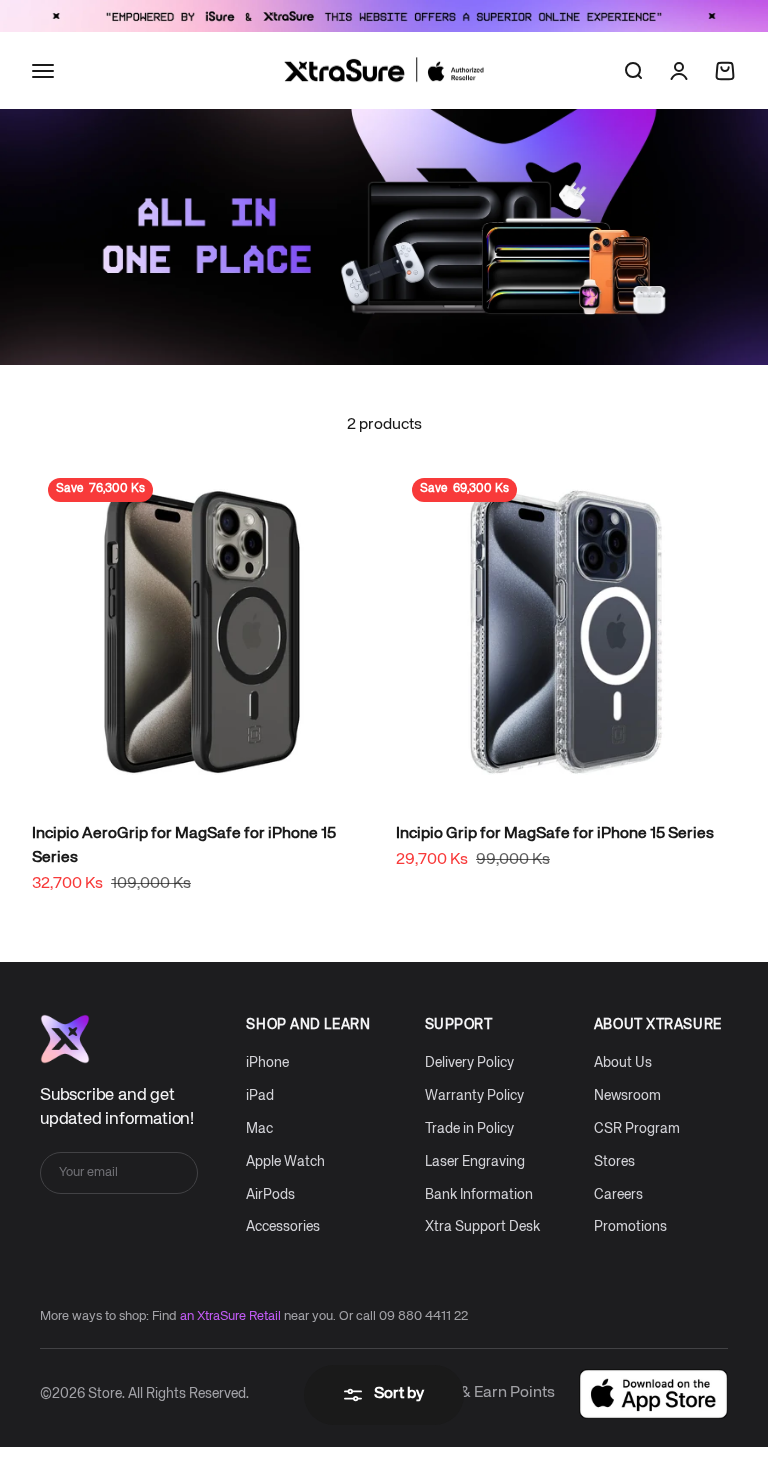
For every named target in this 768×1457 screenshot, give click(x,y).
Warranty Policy (474, 1096)
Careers (618, 1195)
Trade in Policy (469, 1129)
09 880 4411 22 (423, 1316)
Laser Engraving (475, 1162)
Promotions (630, 1227)
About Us (623, 1063)
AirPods (270, 1195)
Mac (259, 1129)
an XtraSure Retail (230, 1316)
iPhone (267, 1063)
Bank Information (479, 1195)
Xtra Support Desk (482, 1227)
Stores (614, 1162)
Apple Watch (285, 1162)
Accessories (283, 1227)
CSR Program (637, 1129)
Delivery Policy (469, 1063)
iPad (260, 1096)
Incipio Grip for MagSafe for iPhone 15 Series (555, 834)
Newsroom (627, 1096)
